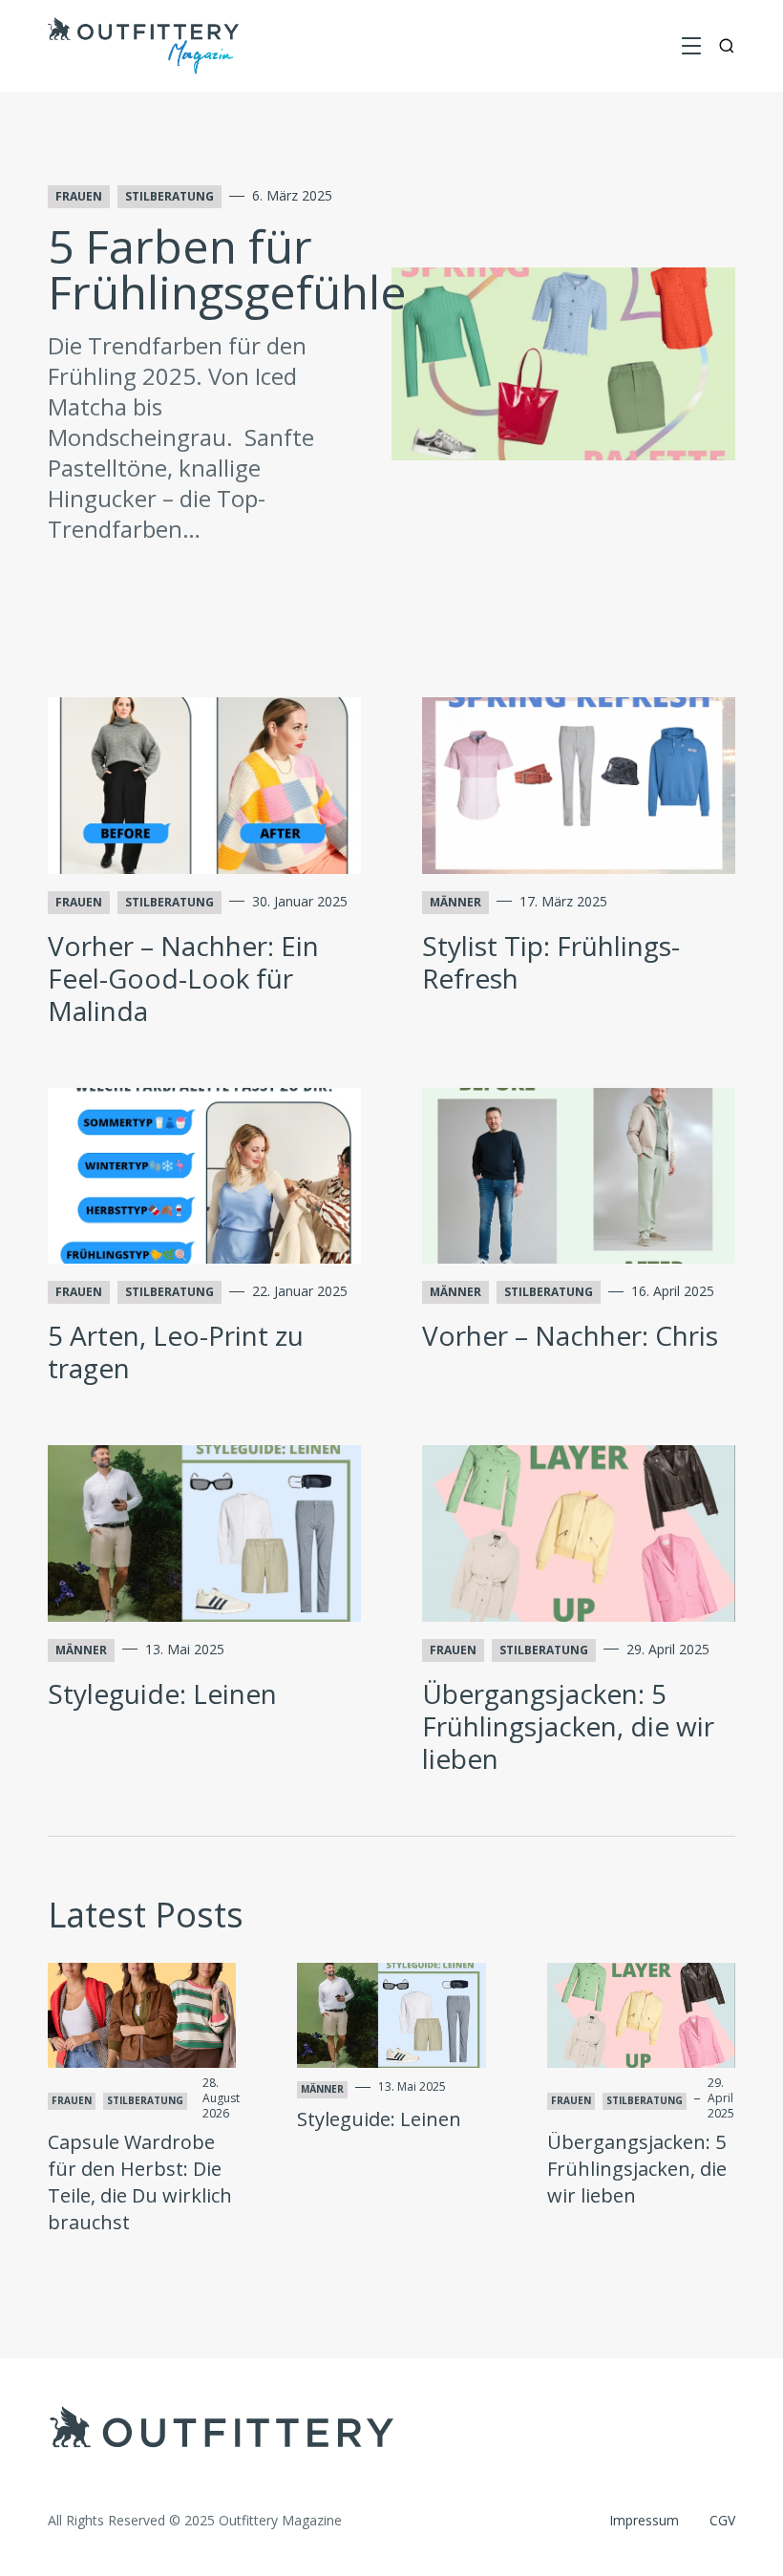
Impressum (644, 2520)
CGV (722, 2520)
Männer (455, 902)
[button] (691, 46)
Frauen (79, 196)
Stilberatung (169, 196)
